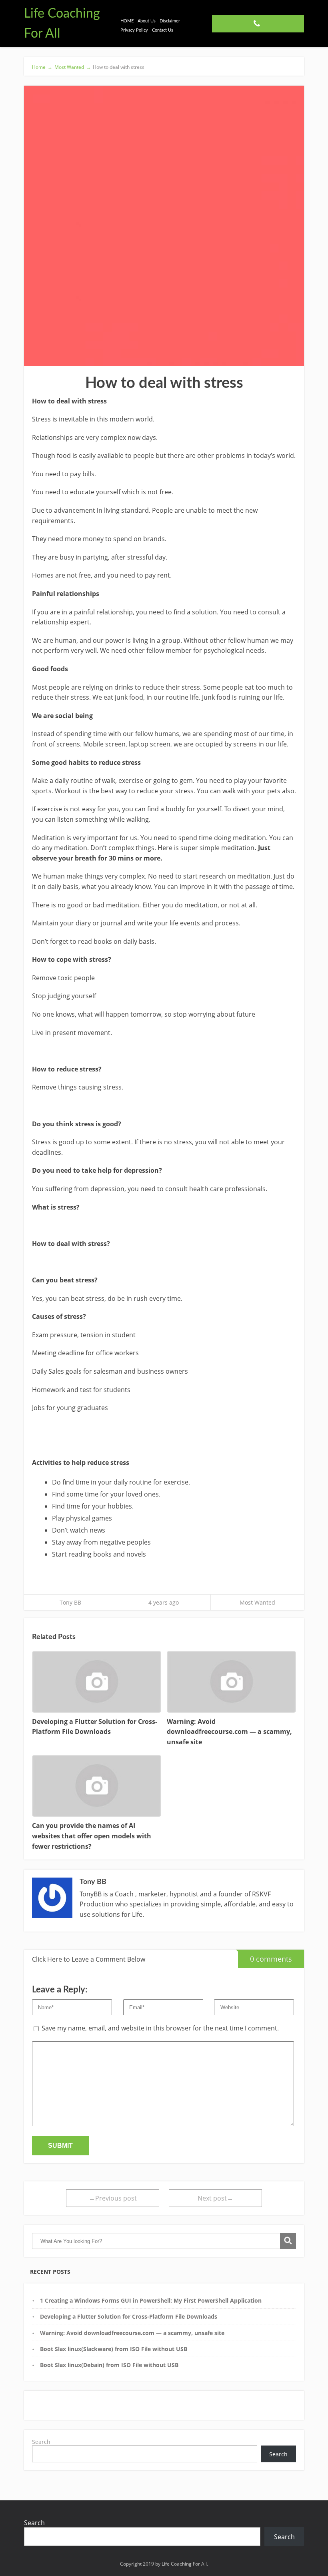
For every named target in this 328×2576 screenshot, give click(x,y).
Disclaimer (170, 21)
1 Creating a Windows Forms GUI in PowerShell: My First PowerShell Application (151, 2300)
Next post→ (215, 2198)
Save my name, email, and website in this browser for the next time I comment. (160, 2028)
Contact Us (163, 30)
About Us (147, 21)
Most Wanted (257, 1602)
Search (41, 2442)
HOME (127, 21)
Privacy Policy (134, 30)
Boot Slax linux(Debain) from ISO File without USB (109, 2365)
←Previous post (113, 2198)
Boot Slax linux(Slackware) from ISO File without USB (114, 2349)
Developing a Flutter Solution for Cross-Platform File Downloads (129, 2316)
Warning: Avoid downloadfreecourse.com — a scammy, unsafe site (132, 2333)
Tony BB (70, 1602)
